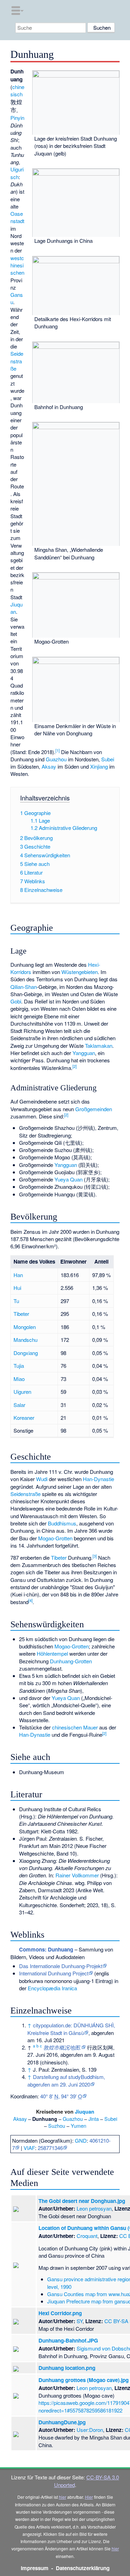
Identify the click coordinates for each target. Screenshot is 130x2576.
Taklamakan (99, 1046)
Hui (17, 1288)
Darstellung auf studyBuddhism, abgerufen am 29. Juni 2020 (66, 2080)
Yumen (79, 2126)
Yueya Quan (68, 1179)
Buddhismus (62, 1523)
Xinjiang (99, 766)
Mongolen (25, 1327)
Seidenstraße (17, 361)
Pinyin (17, 118)
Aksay (49, 766)
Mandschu (25, 1340)
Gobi (16, 1001)
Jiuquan (85, 2112)
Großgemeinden (94, 1109)
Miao (19, 1379)
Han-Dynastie (98, 1479)
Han (18, 1275)
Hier (89, 2497)
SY (80, 2321)
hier (63, 2497)
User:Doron (90, 2430)
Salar (19, 1405)
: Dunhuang (46, 1949)
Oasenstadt (17, 217)
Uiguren (22, 1392)
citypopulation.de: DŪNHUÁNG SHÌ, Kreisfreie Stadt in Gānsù (71, 2029)
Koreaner (24, 1418)
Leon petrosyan (94, 2208)
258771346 (50, 2148)
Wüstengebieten (80, 972)
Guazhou (56, 759)
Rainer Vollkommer (77, 1875)
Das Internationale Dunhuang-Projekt (61, 1966)
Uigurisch (17, 173)
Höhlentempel (52, 1653)
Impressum (35, 2568)
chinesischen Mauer (75, 1727)
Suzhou (57, 2126)
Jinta (94, 2119)
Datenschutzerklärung (83, 2568)
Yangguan (84, 1053)
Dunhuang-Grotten (71, 1661)
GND (81, 2140)
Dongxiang (26, 1353)
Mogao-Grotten (55, 1538)
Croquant (87, 2236)
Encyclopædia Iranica (52, 1988)
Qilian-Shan (24, 987)
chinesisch (17, 90)
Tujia (19, 1366)
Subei (108, 759)
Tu (16, 1301)
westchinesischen (17, 265)
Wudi (42, 1479)
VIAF (29, 2148)
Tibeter (21, 1314)
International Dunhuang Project (54, 1973)
